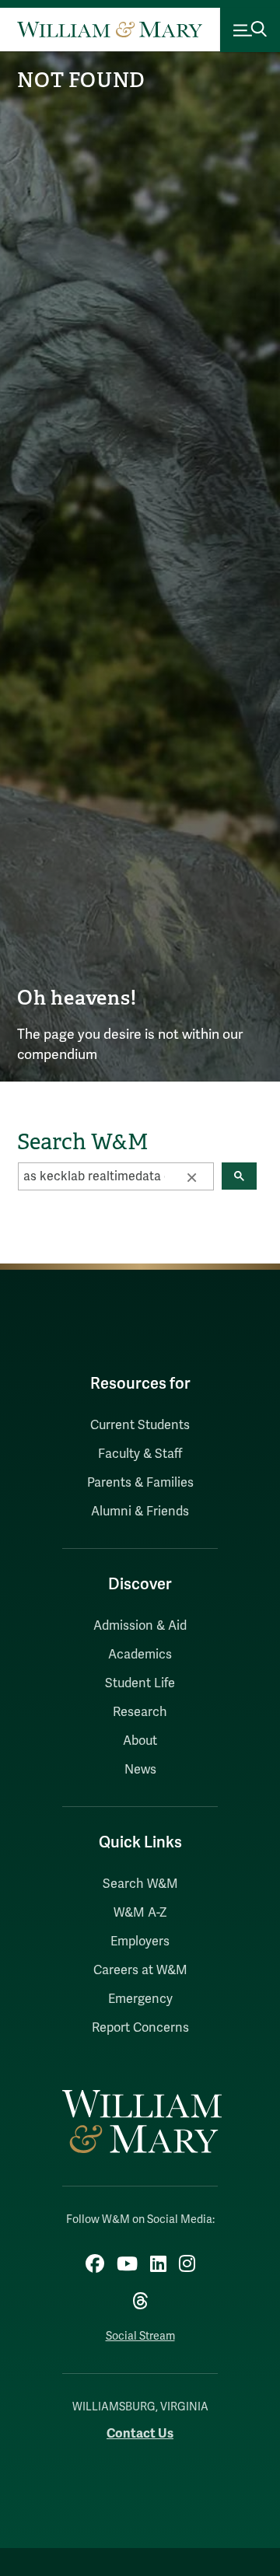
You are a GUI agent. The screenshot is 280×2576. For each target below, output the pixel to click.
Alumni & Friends (140, 1512)
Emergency (140, 1999)
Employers (140, 1942)
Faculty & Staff (140, 1454)
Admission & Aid (140, 1626)
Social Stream (140, 2336)
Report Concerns (140, 2028)
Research (140, 1712)
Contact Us (140, 2433)
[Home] (110, 30)
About (140, 1741)
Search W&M (140, 1884)
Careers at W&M (140, 1970)
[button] (191, 1176)
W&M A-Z (140, 1913)
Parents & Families (140, 1483)
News (140, 1770)
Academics (140, 1655)
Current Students (140, 1425)
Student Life (140, 1683)
